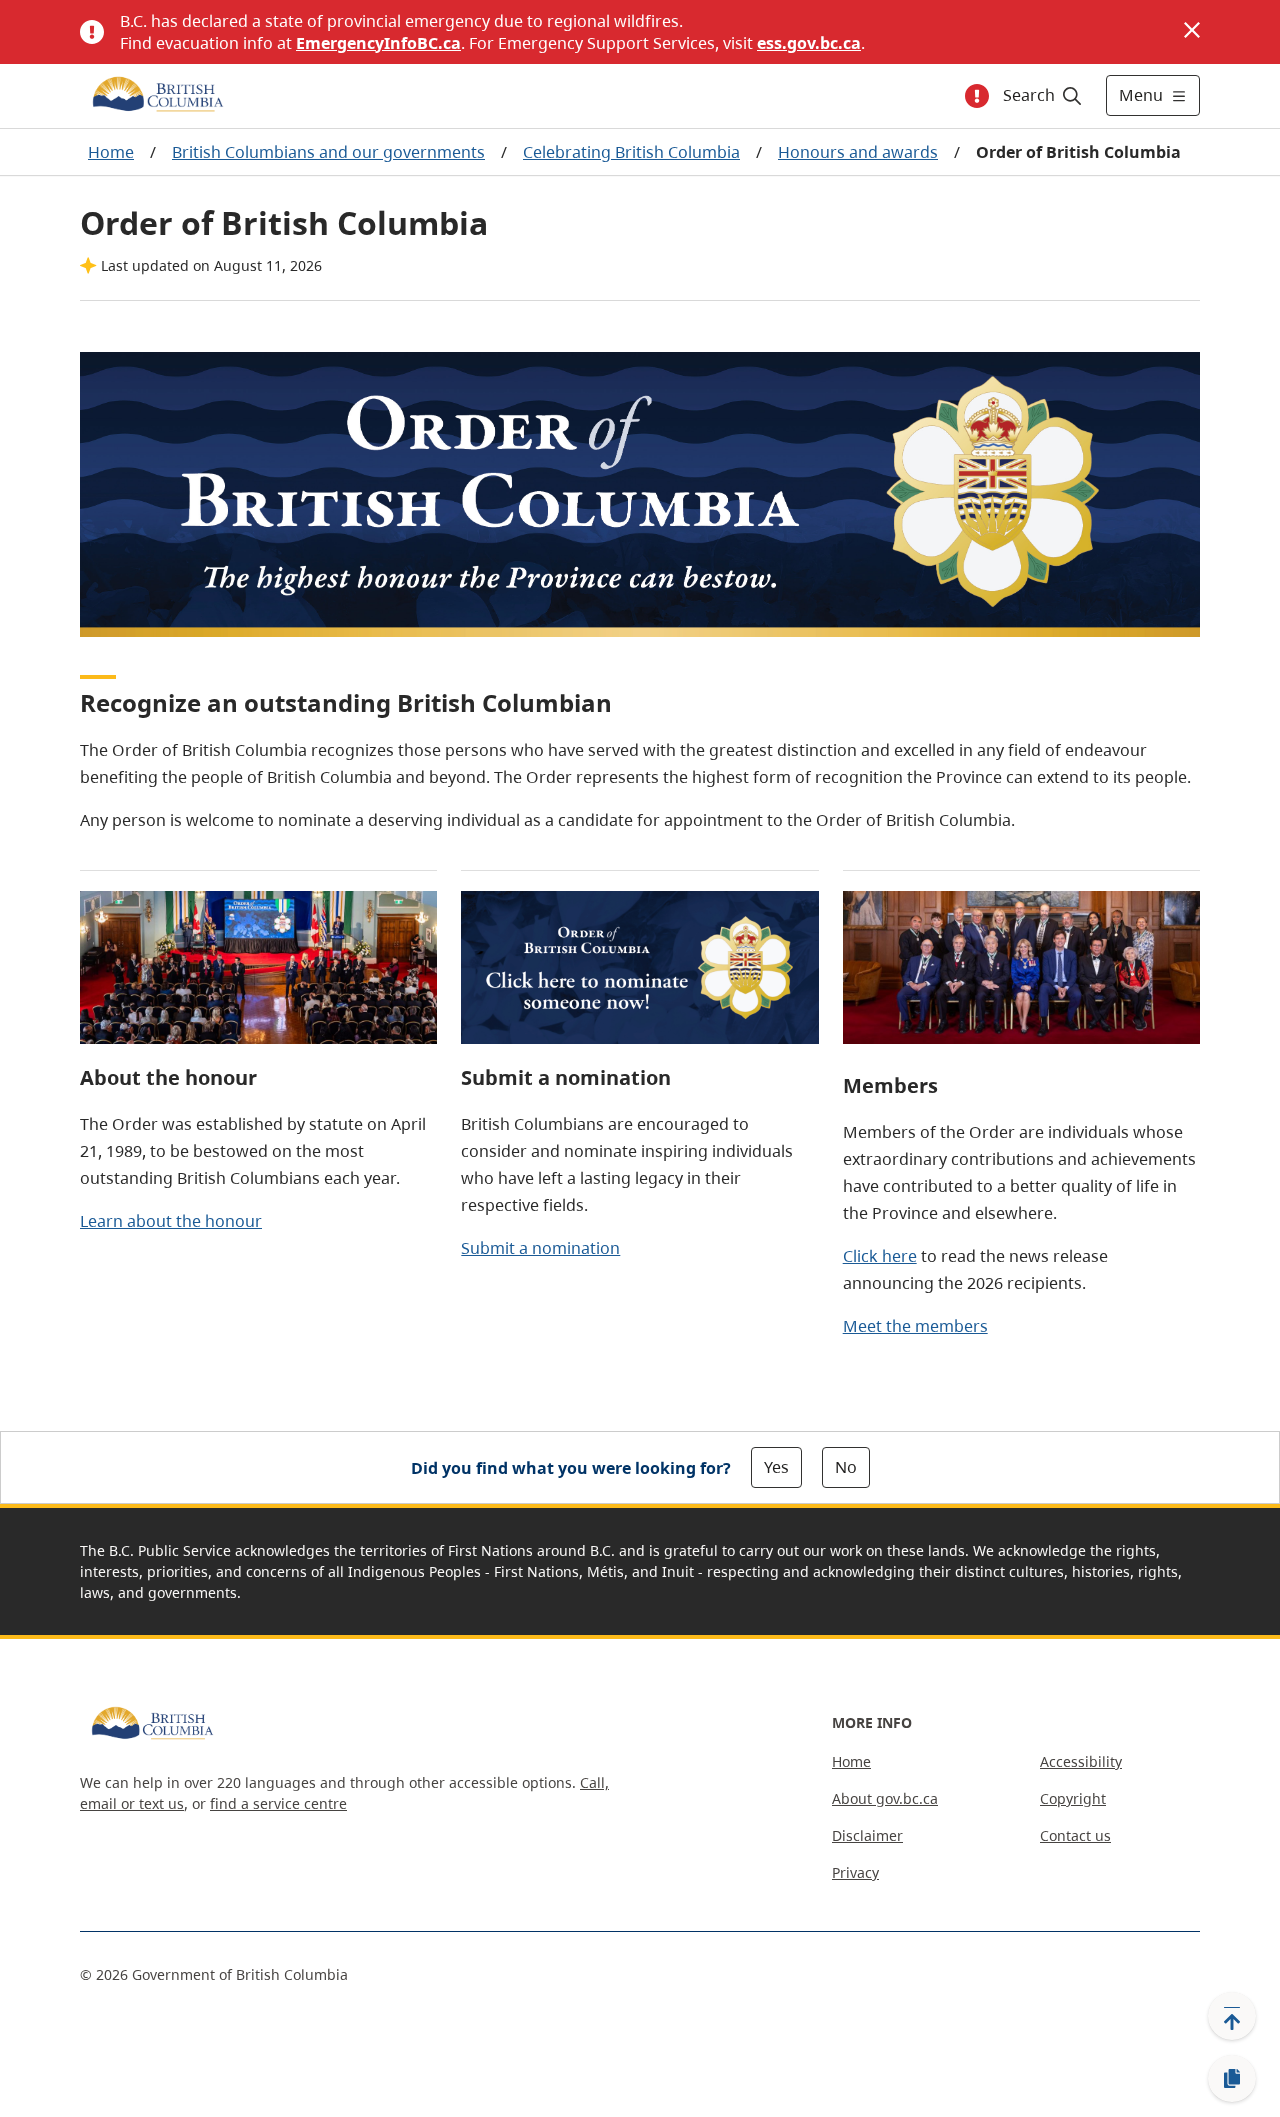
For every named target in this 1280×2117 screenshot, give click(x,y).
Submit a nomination (540, 1248)
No (846, 1467)
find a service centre (278, 1803)
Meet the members (915, 1326)
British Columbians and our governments (328, 152)
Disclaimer (867, 1835)
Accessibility (1081, 1761)
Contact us (1075, 1835)
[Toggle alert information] (977, 96)
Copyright (1073, 1798)
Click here (880, 1256)
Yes (776, 1467)
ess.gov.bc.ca (809, 43)
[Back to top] (1232, 2016)
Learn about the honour (171, 1221)
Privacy (855, 1872)
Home (111, 152)
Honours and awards (858, 152)
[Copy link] (1232, 2079)
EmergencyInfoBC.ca (378, 43)
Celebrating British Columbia (631, 152)
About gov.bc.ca (885, 1798)
